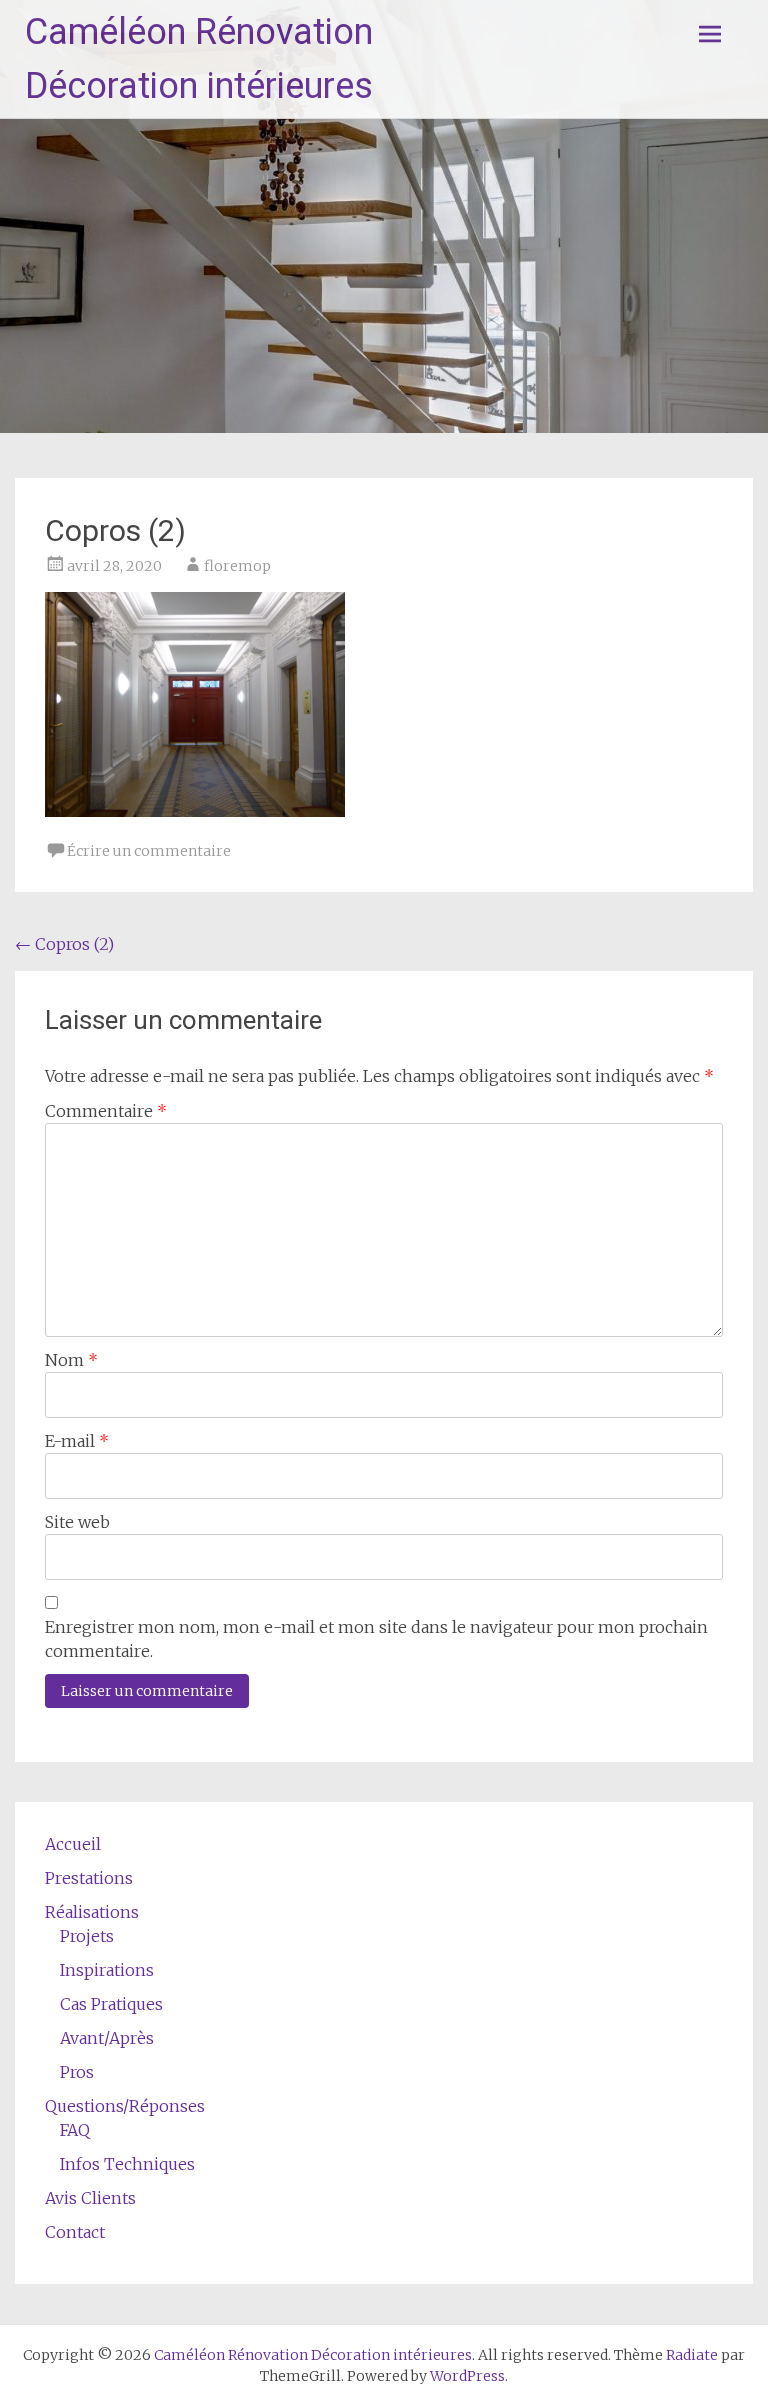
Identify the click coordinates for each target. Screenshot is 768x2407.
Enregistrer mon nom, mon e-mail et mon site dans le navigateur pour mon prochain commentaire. (376, 1639)
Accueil (73, 1844)
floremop (237, 566)
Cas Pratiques (111, 2004)
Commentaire (106, 1111)
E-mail (77, 1441)
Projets (87, 1936)
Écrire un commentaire (149, 851)
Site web (77, 1522)
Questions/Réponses (125, 2106)
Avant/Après (107, 2038)
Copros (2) (64, 944)
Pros (77, 2072)
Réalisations (92, 1912)
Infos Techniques (127, 2164)
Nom (71, 1360)
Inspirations (107, 1970)
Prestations (89, 1878)
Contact (75, 2232)
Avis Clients (90, 2198)
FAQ (75, 2130)
